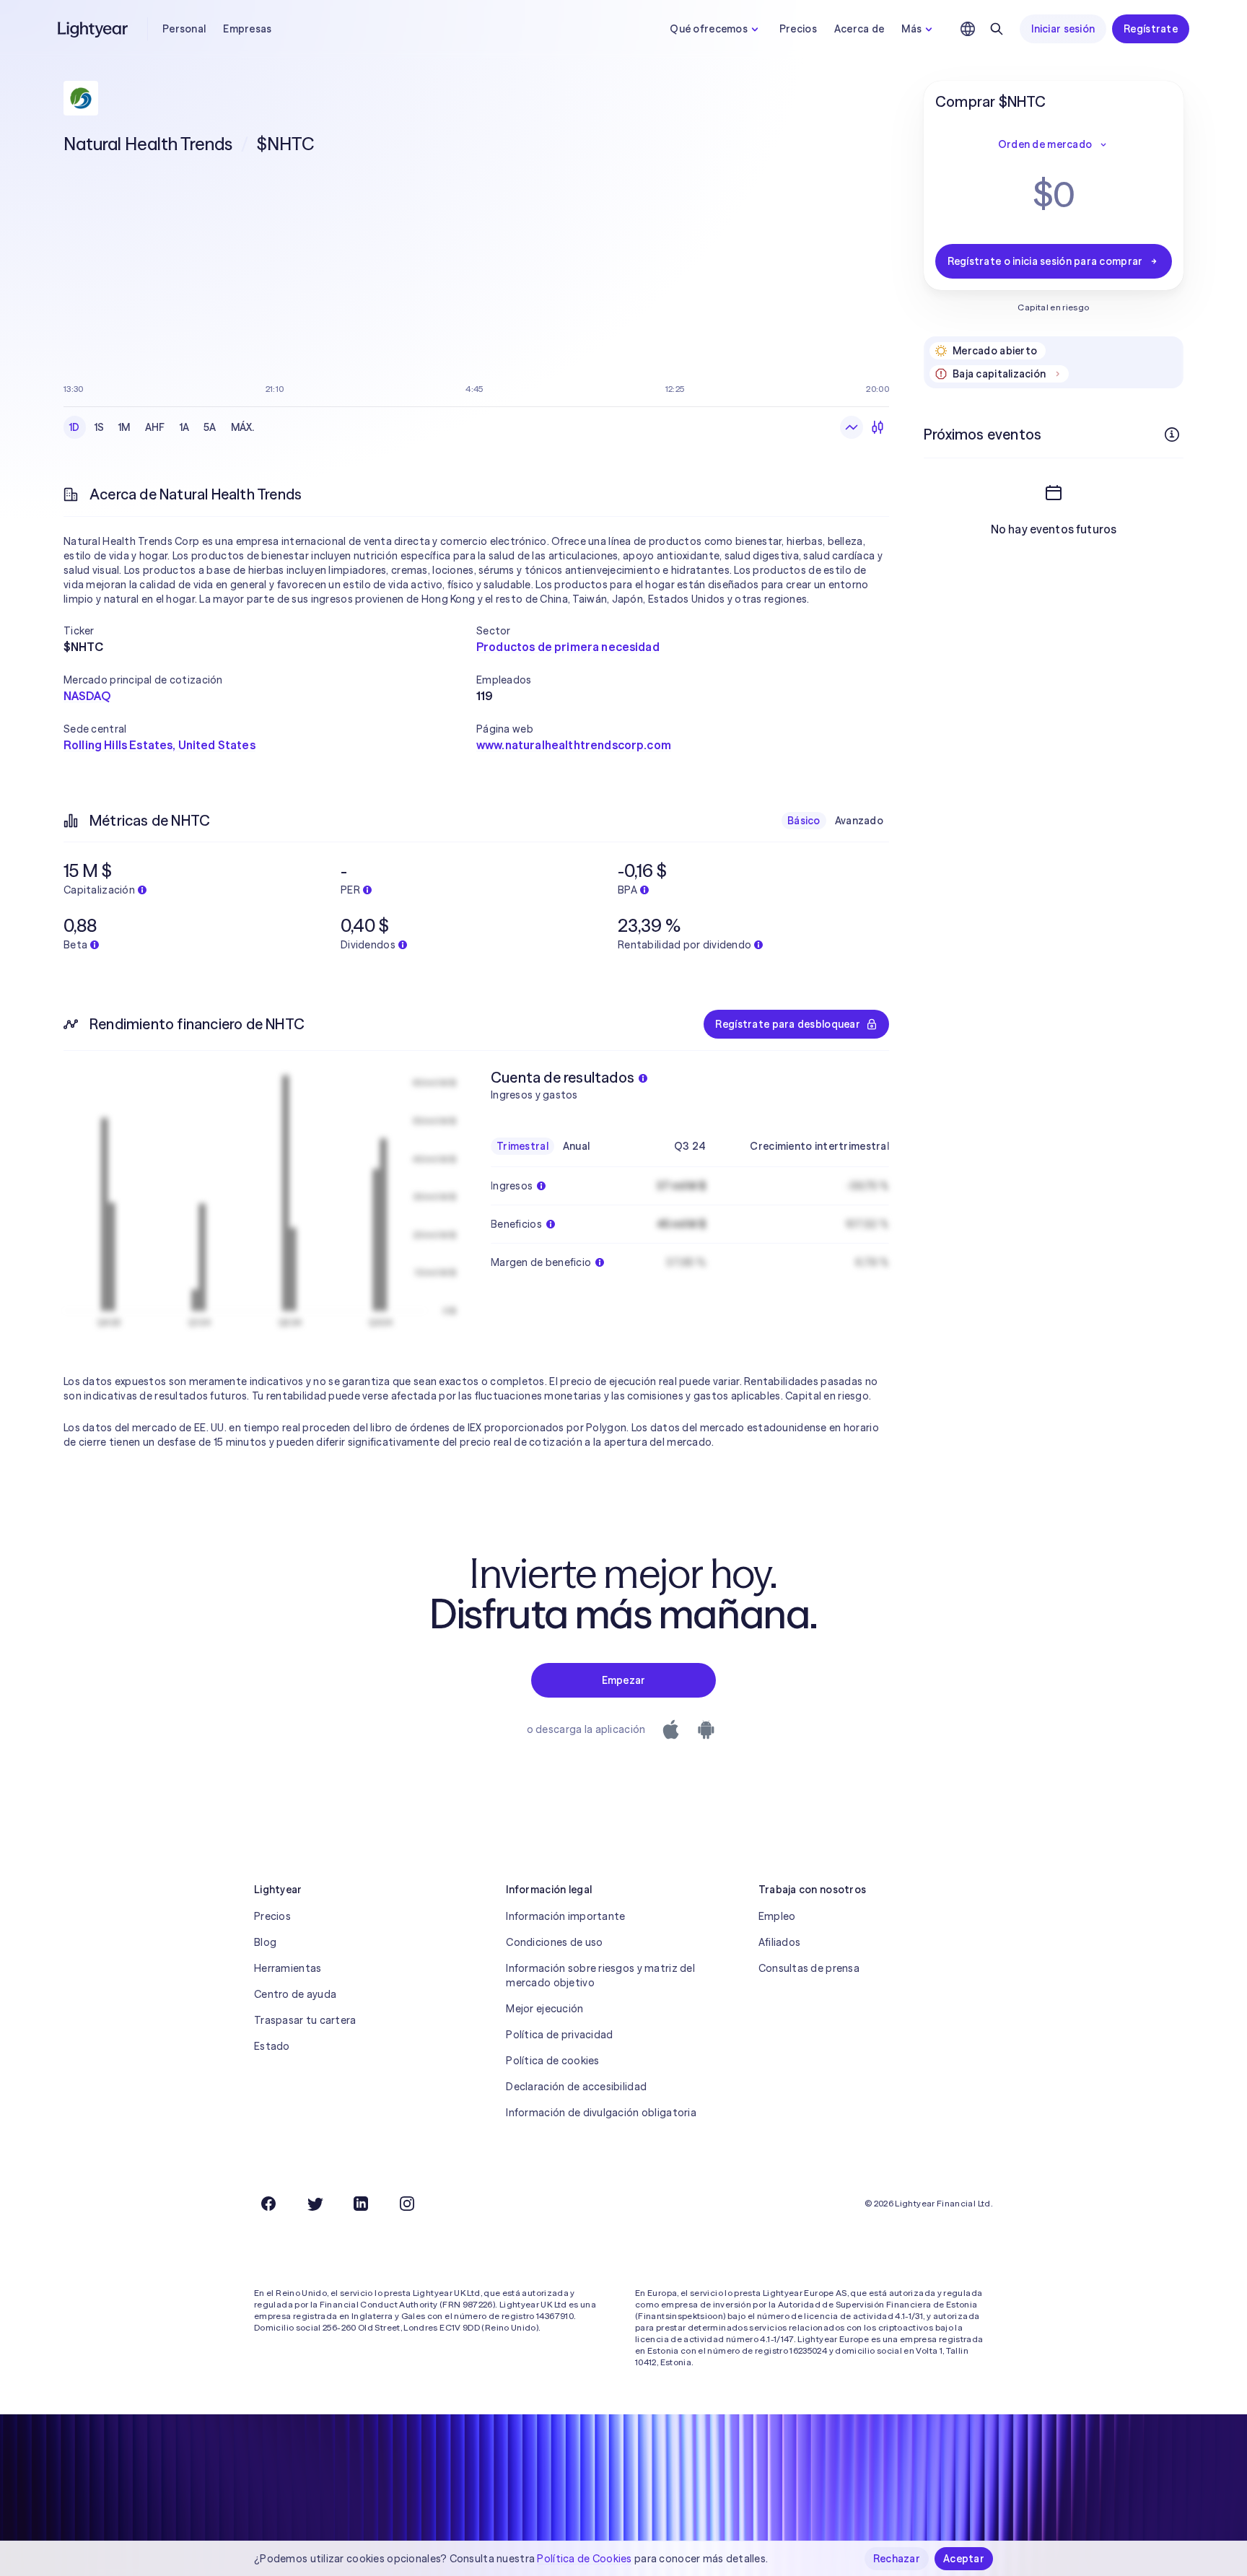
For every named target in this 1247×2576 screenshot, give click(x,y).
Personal (184, 29)
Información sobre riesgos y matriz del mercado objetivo (600, 1975)
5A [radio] (210, 427)
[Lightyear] (94, 29)
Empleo (777, 1916)
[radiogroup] (162, 427)
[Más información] (1172, 435)
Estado (272, 2046)
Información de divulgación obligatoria (601, 2113)
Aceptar (964, 2559)
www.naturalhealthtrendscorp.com (574, 745)
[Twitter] (315, 2204)
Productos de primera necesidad (568, 647)
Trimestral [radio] (522, 1146)
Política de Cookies (584, 2559)
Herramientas (288, 1968)
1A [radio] (185, 427)
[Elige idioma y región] (968, 29)
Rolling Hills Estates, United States (159, 745)
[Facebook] (268, 2204)
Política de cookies (552, 2061)
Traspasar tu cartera (305, 2020)
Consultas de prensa (809, 1968)
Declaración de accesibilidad (576, 2087)
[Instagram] (407, 2204)
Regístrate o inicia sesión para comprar (1045, 261)
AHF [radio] (155, 427)
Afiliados (780, 1942)
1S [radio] (100, 427)
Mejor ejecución (544, 2009)
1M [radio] (124, 427)
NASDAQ (87, 696)
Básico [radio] (804, 821)
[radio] (852, 427)
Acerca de (859, 29)
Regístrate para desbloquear (788, 1024)
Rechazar (897, 2559)
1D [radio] (75, 427)
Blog (265, 1942)
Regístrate (1151, 29)
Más (911, 29)
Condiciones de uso (554, 1942)
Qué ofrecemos (709, 29)
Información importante (565, 1916)
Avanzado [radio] (859, 821)
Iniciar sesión (1063, 29)
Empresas (247, 29)
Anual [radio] (576, 1146)
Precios (798, 29)
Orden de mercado (1045, 144)
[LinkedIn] (361, 2204)
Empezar (624, 1680)
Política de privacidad (559, 2035)
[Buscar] (997, 29)
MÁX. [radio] (243, 427)
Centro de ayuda (295, 1994)
